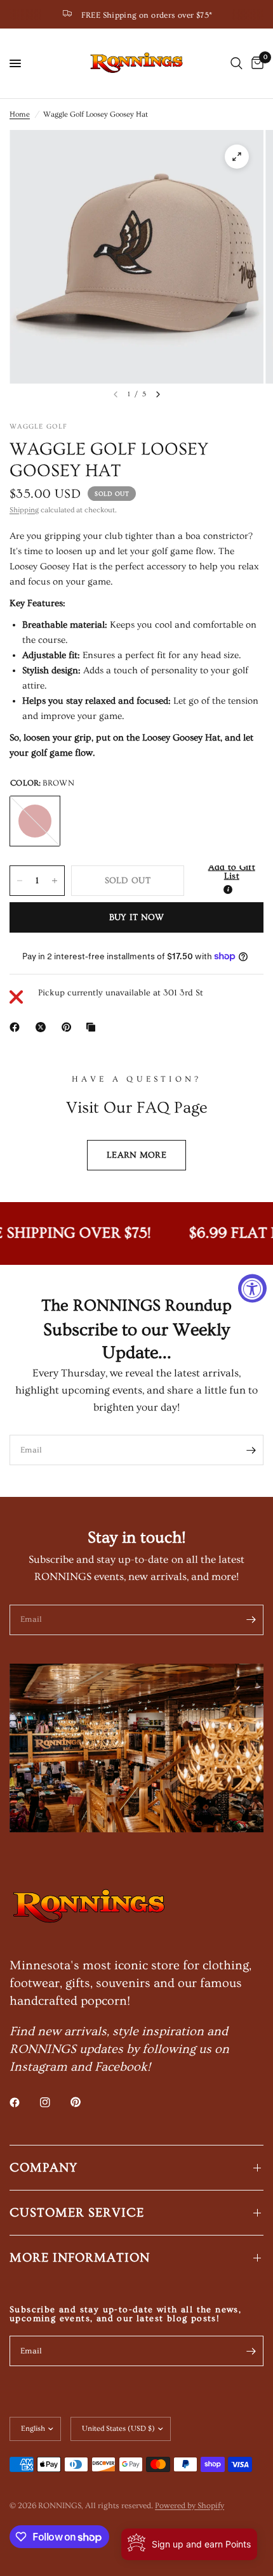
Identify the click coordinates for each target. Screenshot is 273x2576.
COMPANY (43, 2168)
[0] (255, 63)
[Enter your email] (251, 1450)
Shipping (24, 510)
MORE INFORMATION (80, 2258)
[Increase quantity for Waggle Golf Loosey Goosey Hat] (55, 881)
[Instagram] (54, 2102)
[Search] (236, 63)
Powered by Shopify (190, 2506)
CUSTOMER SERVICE (77, 2213)
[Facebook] (17, 1027)
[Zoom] (237, 157)
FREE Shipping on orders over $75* (147, 15)
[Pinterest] (69, 1027)
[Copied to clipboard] (93, 1027)
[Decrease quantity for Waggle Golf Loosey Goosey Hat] (20, 881)
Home (20, 114)
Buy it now (137, 917)
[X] (43, 1027)
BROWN (35, 821)
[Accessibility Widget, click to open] (252, 1288)
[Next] (158, 394)
